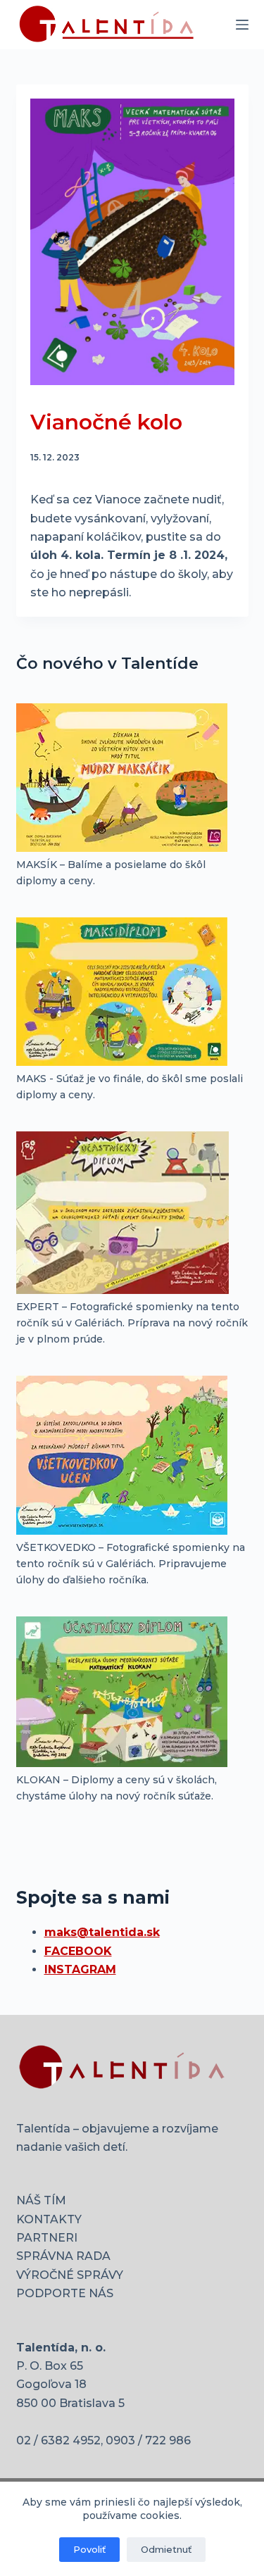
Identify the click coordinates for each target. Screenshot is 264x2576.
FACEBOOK (78, 1951)
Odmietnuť (166, 2549)
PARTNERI (47, 2238)
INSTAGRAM (80, 1969)
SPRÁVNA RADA (63, 2256)
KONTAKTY (49, 2219)
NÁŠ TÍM (41, 2200)
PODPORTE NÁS (65, 2293)
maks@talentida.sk (102, 1932)
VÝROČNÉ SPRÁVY (70, 2275)
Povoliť (89, 2549)
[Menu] (242, 25)
